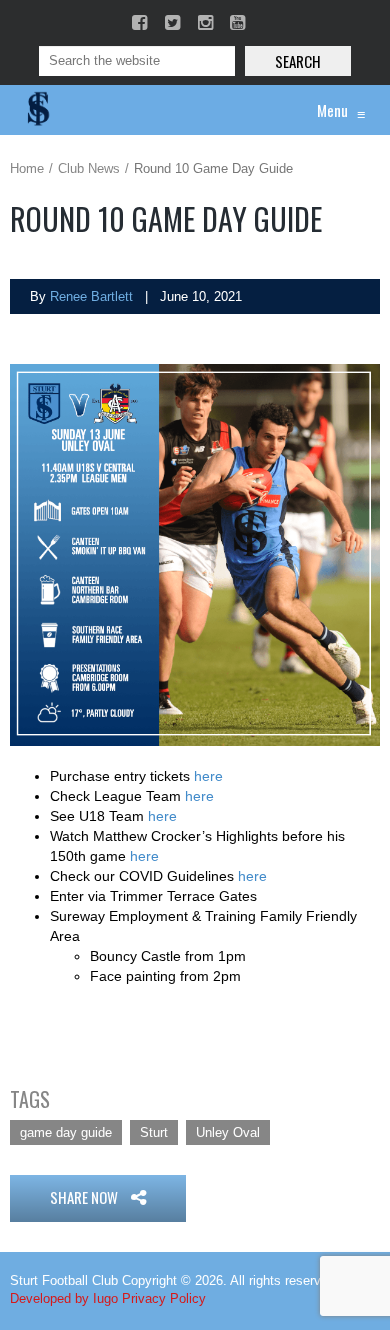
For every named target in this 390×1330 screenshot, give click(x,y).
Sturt (154, 1132)
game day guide (66, 1132)
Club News (89, 168)
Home (27, 168)
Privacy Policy (164, 1298)
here (208, 776)
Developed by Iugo (64, 1298)
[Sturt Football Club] (37, 110)
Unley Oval (228, 1132)
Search (298, 61)
